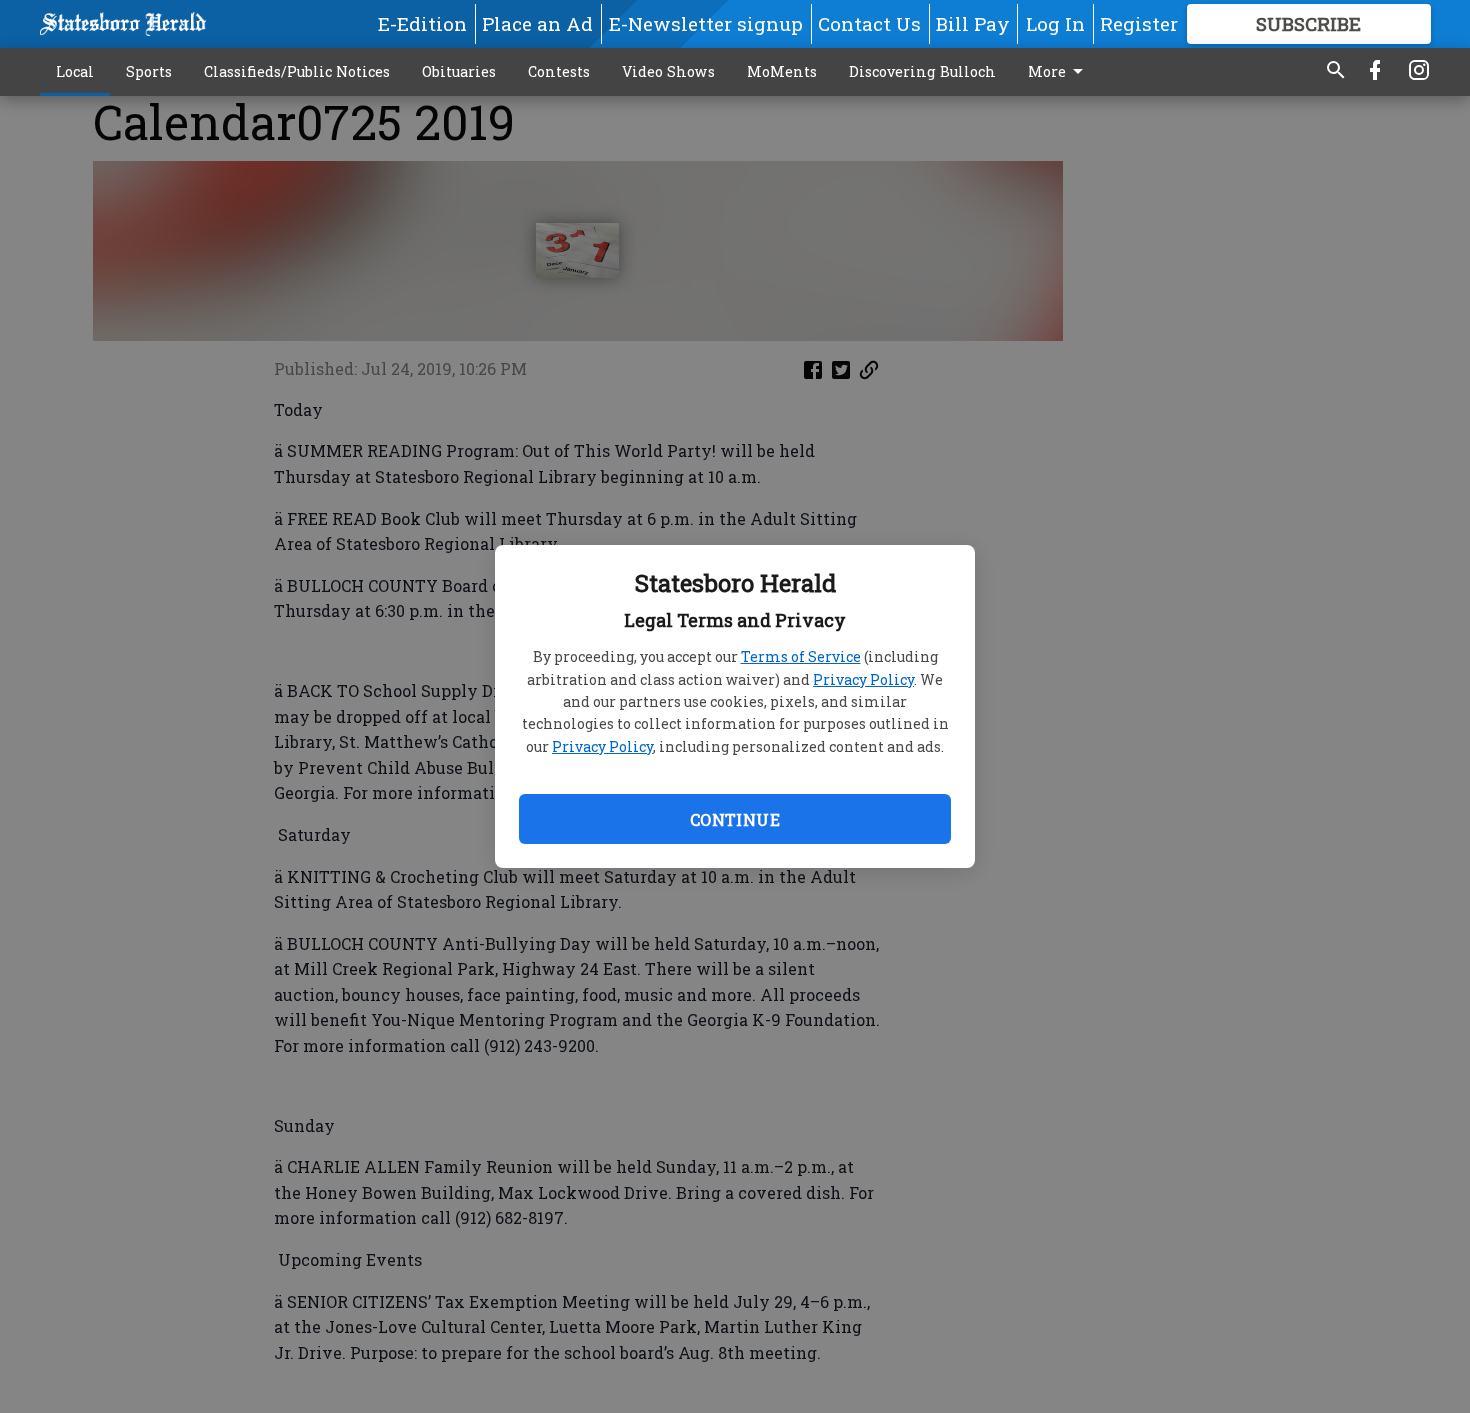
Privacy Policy (863, 679)
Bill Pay (973, 23)
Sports (149, 71)
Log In (1055, 23)
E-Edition (422, 23)
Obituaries (459, 71)
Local (75, 71)
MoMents (782, 71)
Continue (735, 819)
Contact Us (869, 23)
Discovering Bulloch (922, 71)
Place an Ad (537, 23)
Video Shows (668, 71)
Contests (559, 71)
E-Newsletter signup (706, 23)
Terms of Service (801, 656)
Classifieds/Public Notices (297, 71)
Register (1139, 23)
